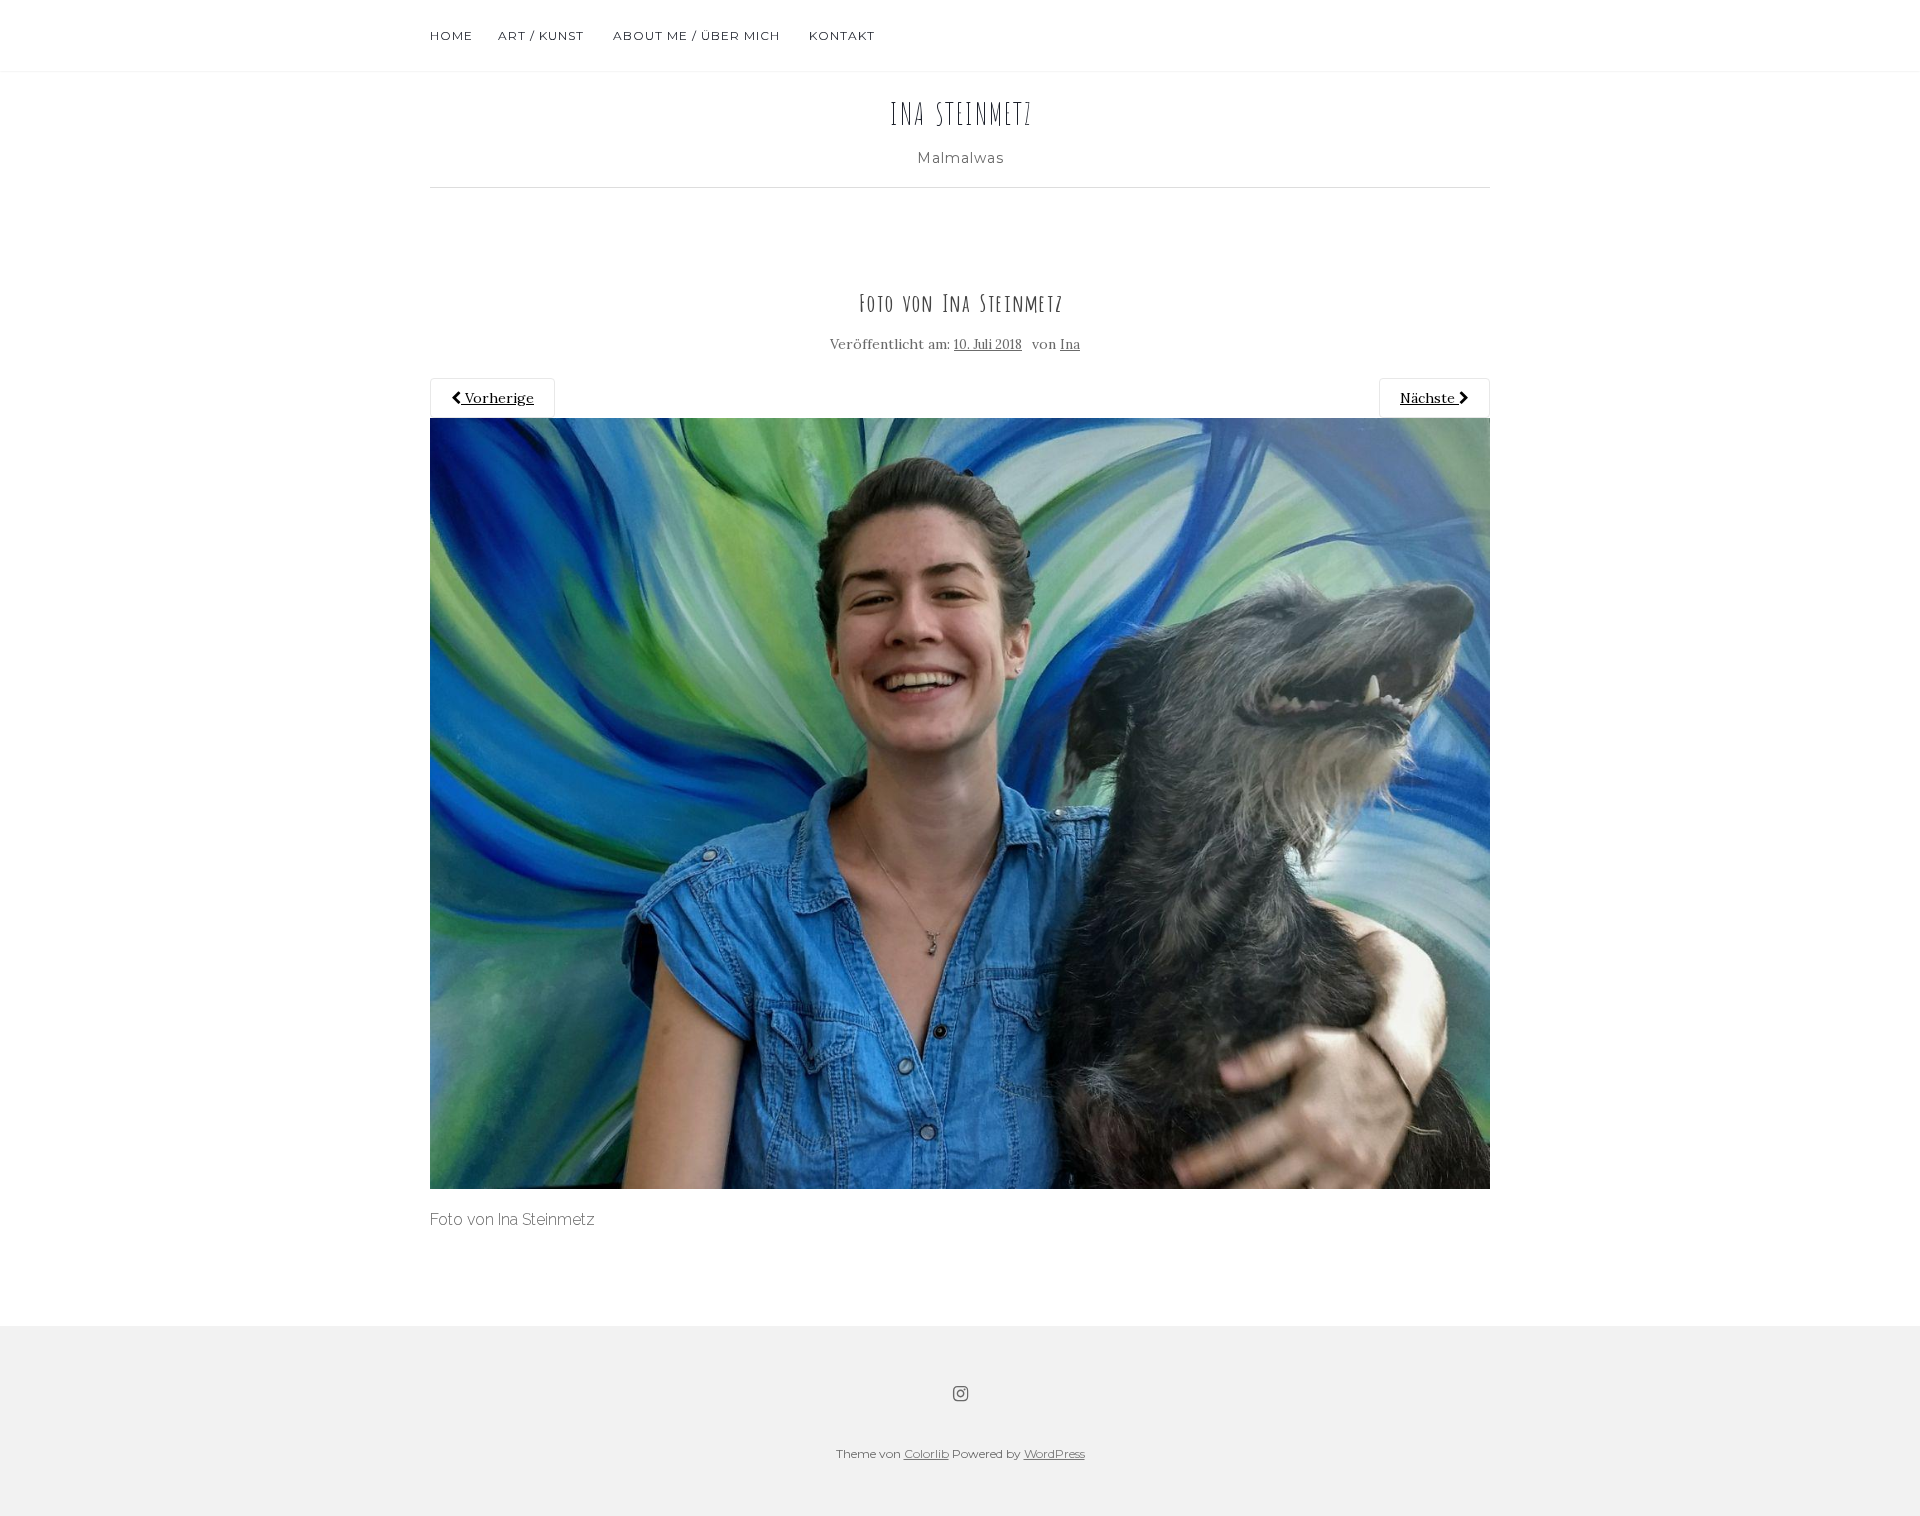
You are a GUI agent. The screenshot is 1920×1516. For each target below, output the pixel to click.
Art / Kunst (541, 35)
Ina (1070, 344)
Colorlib (926, 1453)
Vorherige (497, 398)
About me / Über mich (694, 35)
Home (451, 35)
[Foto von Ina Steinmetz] (960, 802)
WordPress (1054, 1453)
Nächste (1429, 398)
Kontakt (840, 35)
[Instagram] (960, 1394)
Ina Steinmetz (960, 111)
